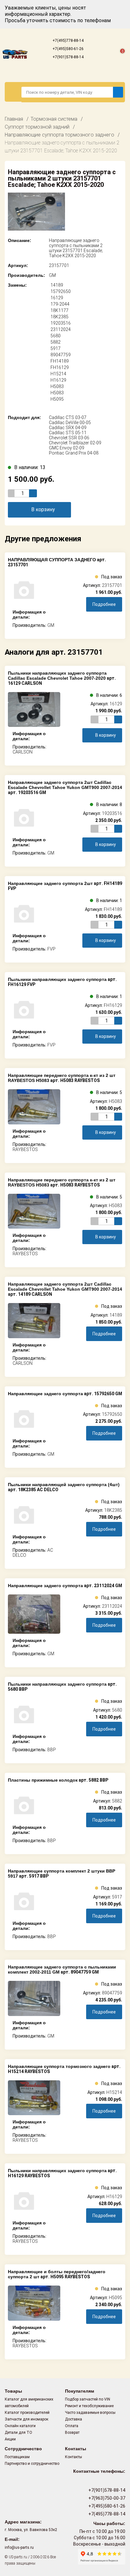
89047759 (61, 355)
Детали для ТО (18, 2433)
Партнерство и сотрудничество (32, 2464)
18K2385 (59, 317)
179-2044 (60, 304)
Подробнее (104, 604)
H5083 (57, 386)
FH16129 (60, 367)
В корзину (43, 509)
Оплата (72, 2426)
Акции (10, 2439)
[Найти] (118, 92)
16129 (57, 298)
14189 (57, 285)
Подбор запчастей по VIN (88, 2399)
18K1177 (59, 310)
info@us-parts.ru (19, 2547)
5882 (56, 342)
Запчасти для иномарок (27, 2419)
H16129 (58, 380)
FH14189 (60, 361)
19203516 (61, 323)
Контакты (74, 2457)
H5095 (57, 399)
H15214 (58, 374)
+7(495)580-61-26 (68, 49)
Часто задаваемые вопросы (90, 2413)
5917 (56, 348)
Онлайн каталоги (20, 2426)
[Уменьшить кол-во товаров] (12, 493)
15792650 (61, 291)
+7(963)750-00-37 (106, 2498)
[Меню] (13, 92)
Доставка (74, 2419)
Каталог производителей (27, 2413)
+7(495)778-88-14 (68, 41)
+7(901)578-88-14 (68, 57)
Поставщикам (17, 2457)
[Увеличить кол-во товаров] (33, 493)
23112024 (61, 329)
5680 (56, 336)
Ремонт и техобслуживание (89, 2406)
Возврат (72, 2433)
